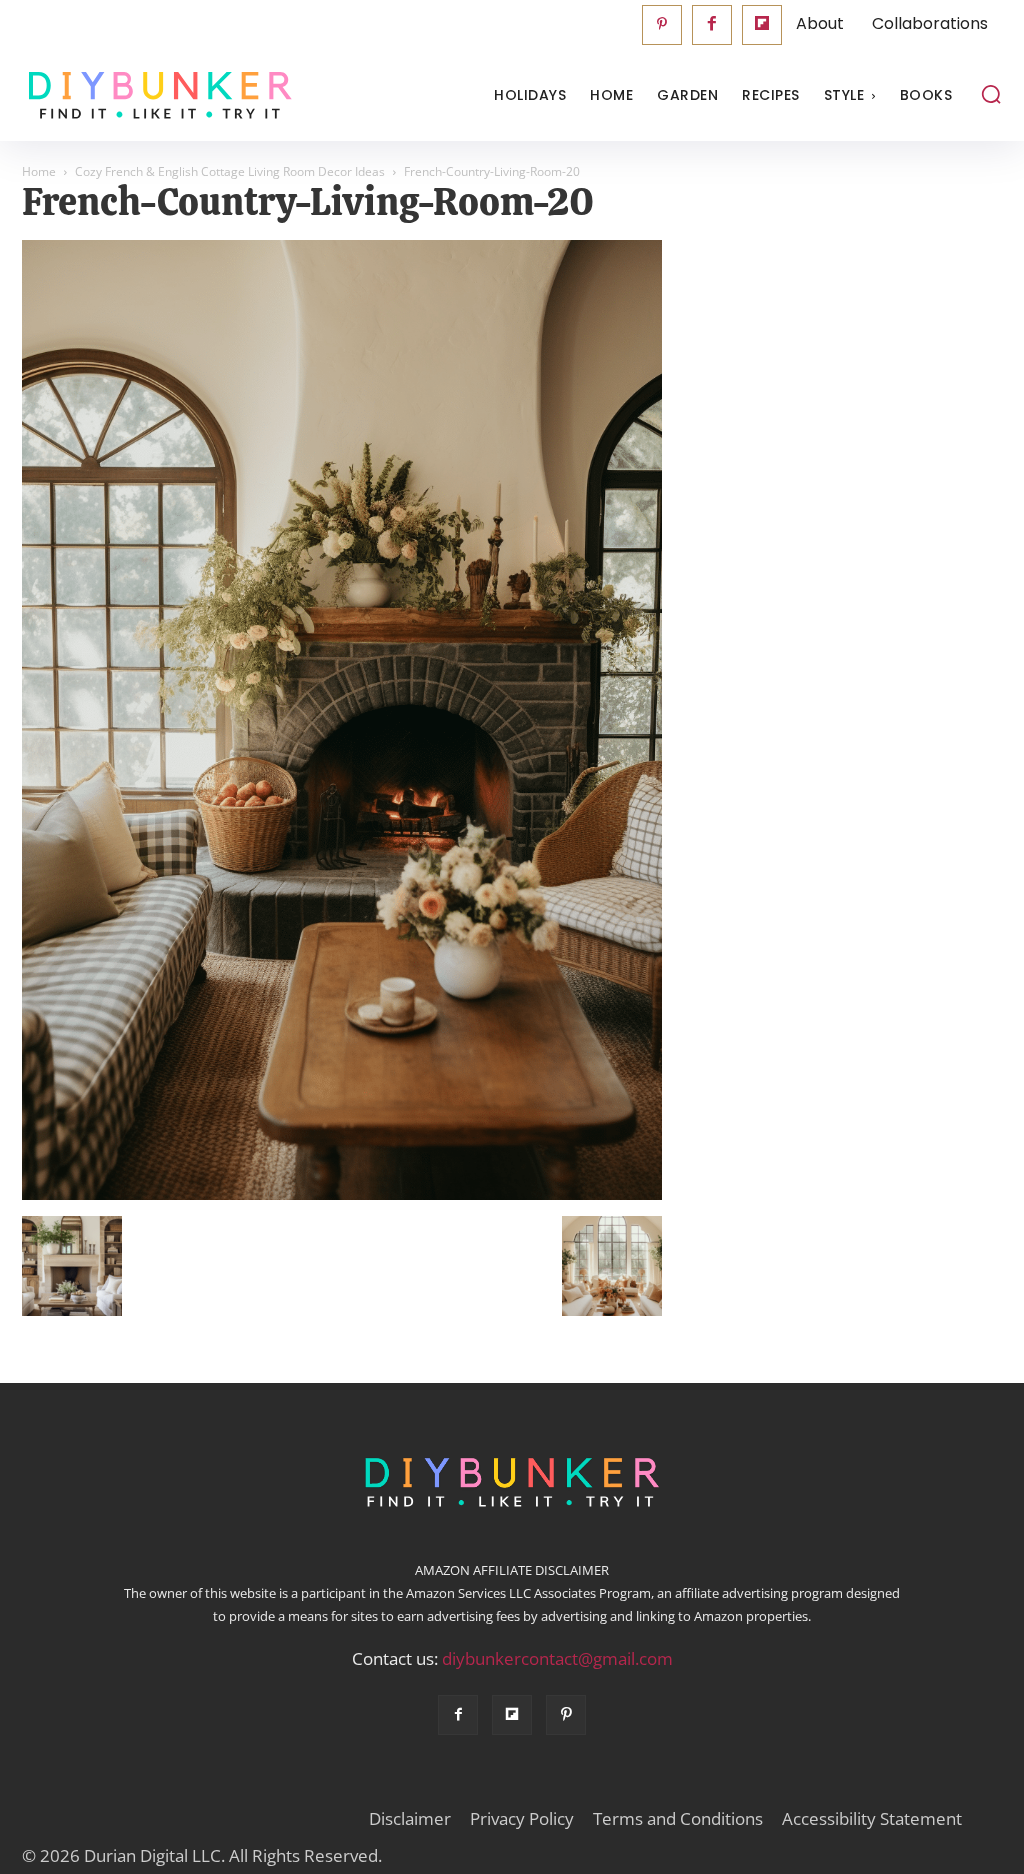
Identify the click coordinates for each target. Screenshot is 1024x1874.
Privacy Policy (522, 1819)
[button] (991, 94)
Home (39, 171)
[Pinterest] (662, 25)
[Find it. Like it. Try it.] (144, 95)
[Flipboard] (762, 25)
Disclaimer (410, 1819)
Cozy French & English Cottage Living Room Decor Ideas (230, 171)
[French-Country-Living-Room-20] (342, 1195)
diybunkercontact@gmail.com (557, 1658)
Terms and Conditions (678, 1819)
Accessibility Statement (872, 1819)
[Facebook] (712, 25)
